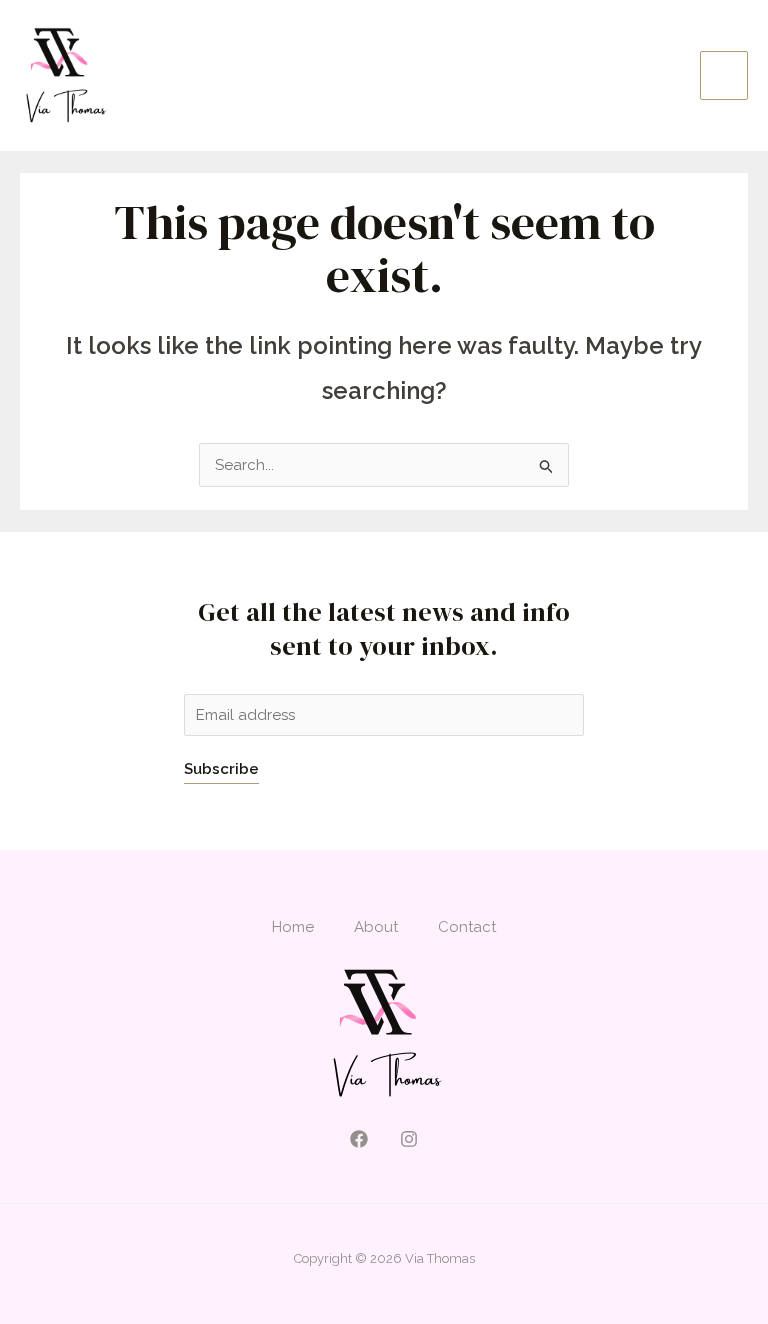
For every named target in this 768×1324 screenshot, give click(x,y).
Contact (467, 927)
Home (293, 927)
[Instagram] (409, 1139)
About (376, 927)
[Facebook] (359, 1139)
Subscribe (221, 769)
